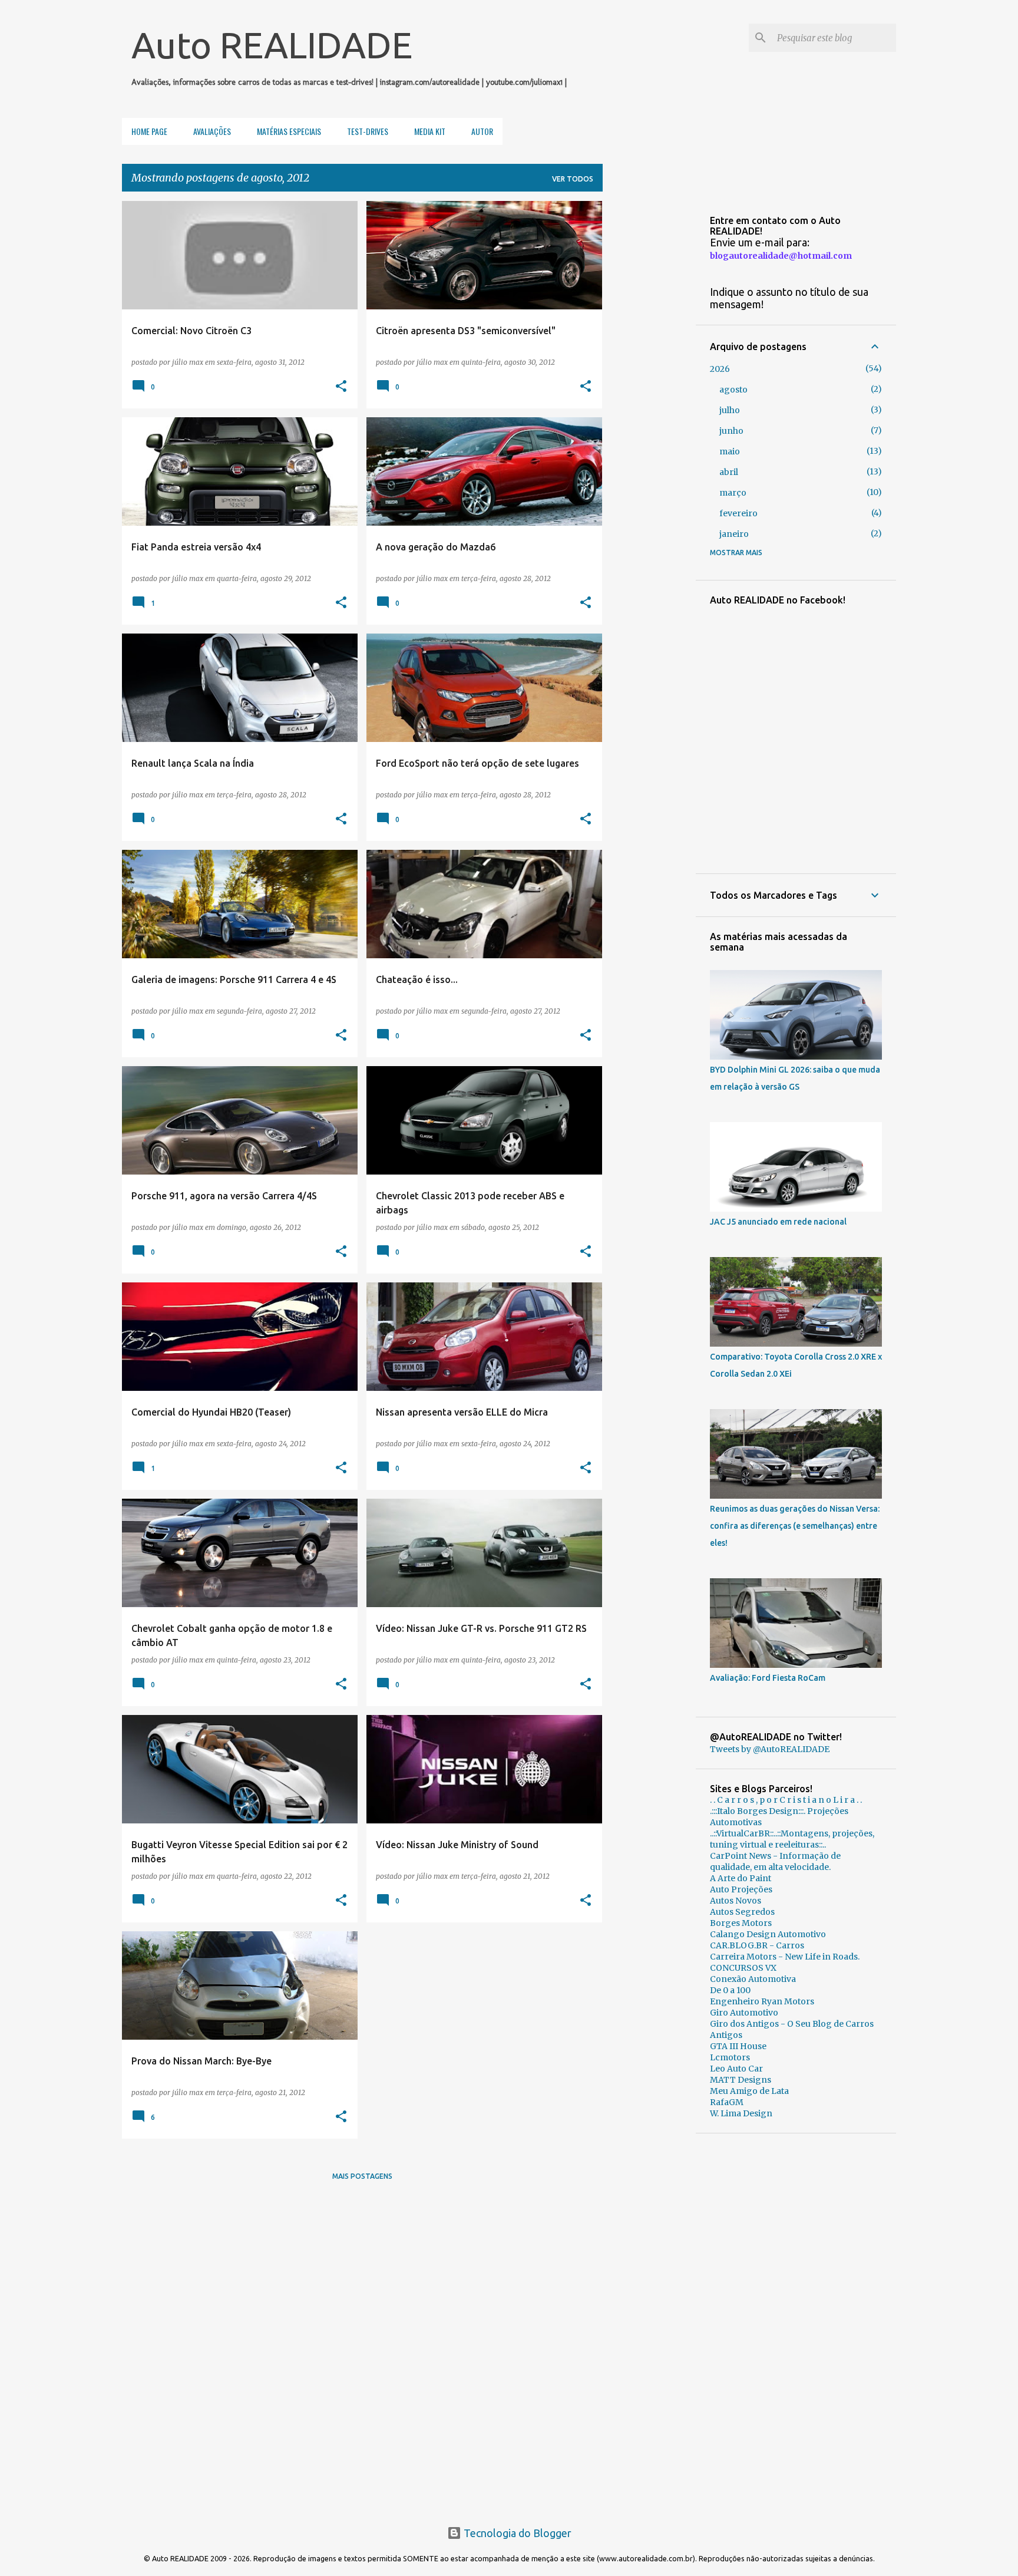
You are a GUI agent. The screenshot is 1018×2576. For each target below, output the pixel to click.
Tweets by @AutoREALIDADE (770, 1749)
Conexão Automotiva (753, 1979)
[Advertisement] (796, 2324)
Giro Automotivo (744, 2013)
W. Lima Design (741, 2113)
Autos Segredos (742, 1912)
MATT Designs (741, 2080)
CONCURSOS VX (743, 1968)
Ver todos (573, 179)
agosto (733, 390)
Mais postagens (362, 2176)
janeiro (734, 534)
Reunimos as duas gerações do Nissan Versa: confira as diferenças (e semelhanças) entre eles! (795, 1526)
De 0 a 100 (730, 1990)
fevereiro (738, 513)
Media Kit (430, 131)
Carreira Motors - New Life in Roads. (785, 1957)
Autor (482, 131)
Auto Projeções (741, 1889)
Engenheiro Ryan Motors (762, 2001)
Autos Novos (736, 1901)
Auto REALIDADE (272, 45)
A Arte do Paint (741, 1878)
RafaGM (727, 2102)
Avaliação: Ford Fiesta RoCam (768, 1678)
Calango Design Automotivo (768, 1934)
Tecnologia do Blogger (516, 2533)
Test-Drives (368, 131)
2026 (720, 369)
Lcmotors (730, 2057)
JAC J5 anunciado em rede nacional (778, 1222)
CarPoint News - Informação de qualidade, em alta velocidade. (775, 1861)
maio (730, 451)
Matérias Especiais (289, 131)
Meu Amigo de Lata (749, 2091)
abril (729, 472)
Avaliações (212, 131)
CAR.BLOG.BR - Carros (757, 1945)
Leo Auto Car (736, 2069)
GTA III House (738, 2046)
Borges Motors (741, 1923)
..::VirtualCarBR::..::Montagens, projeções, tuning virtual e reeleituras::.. (792, 1839)
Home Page (149, 131)
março (733, 493)
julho (730, 410)
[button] (341, 387)
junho (731, 431)
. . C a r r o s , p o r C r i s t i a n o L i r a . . (786, 1800)
